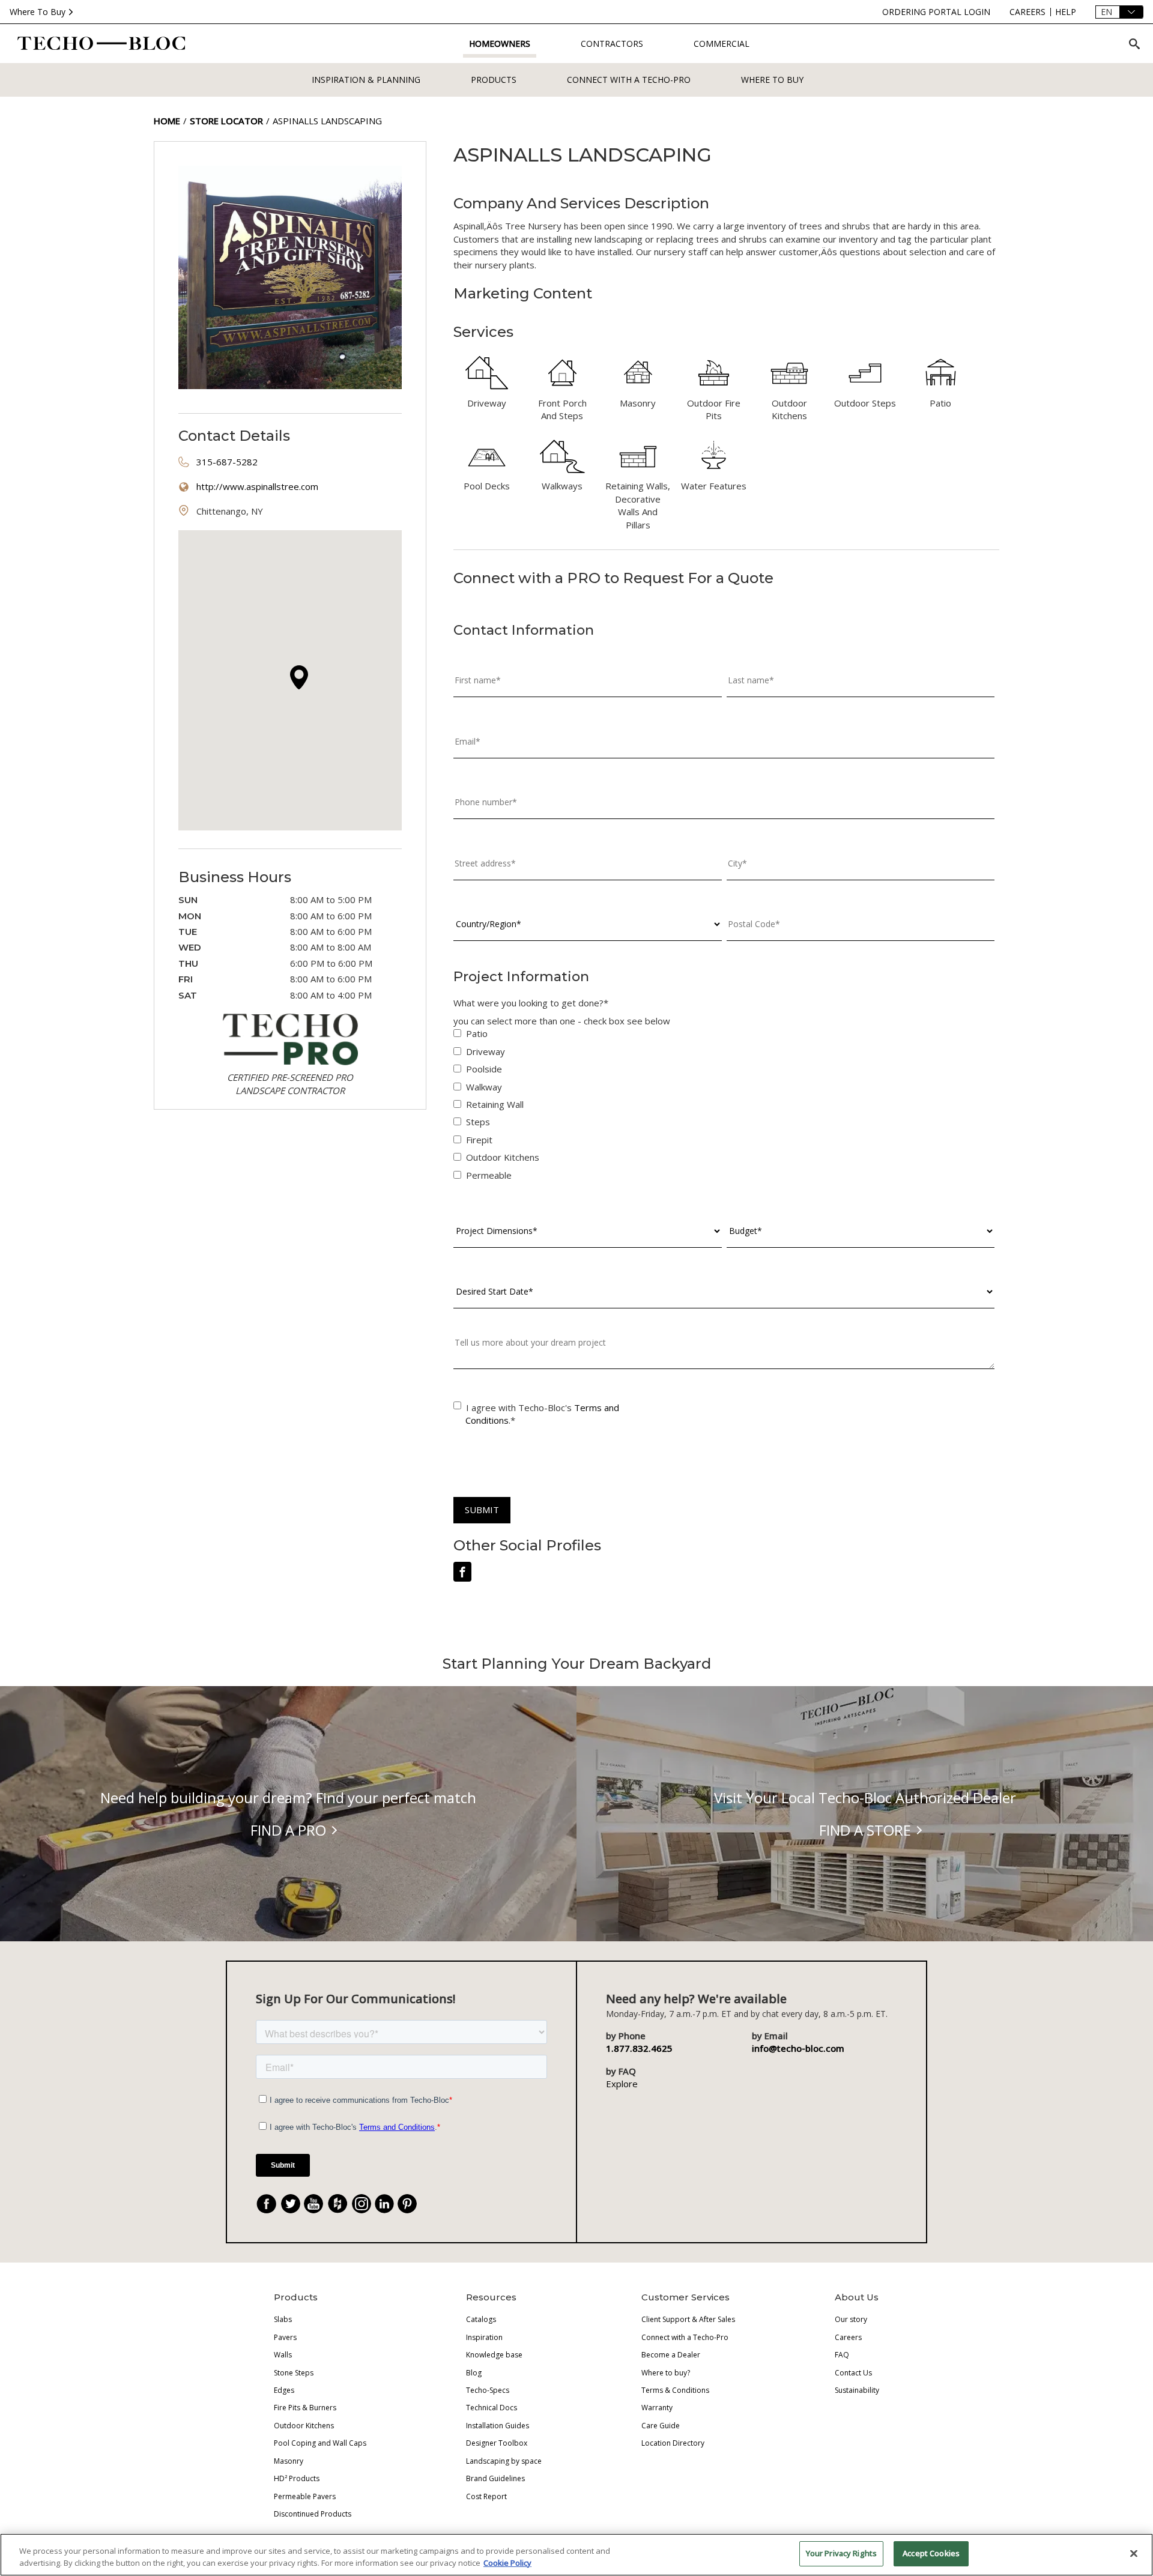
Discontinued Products (313, 2514)
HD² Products (297, 2478)
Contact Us (853, 2373)
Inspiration (484, 2337)
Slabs (283, 2319)
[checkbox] (724, 1107)
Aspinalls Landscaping (327, 121)
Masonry (289, 2461)
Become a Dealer (671, 2355)
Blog (474, 2373)
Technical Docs (492, 2408)
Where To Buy (38, 12)
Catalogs (481, 2319)
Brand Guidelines (495, 2478)
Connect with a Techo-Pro (629, 80)
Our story (851, 2319)
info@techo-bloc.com (798, 2048)
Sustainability (857, 2390)
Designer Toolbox (497, 2443)
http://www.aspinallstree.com (257, 486)
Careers (848, 2337)
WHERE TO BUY (772, 80)
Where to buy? (666, 2373)
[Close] (1134, 2553)
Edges (284, 2390)
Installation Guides (498, 2426)
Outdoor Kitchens (304, 2426)
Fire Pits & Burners (305, 2408)
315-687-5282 (227, 462)
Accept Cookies (931, 2553)
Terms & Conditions (675, 2390)
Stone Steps (294, 2373)
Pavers (285, 2337)
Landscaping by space (504, 2461)
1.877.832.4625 (639, 2048)
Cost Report (486, 2496)
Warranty (657, 2408)
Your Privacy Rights (841, 2553)
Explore (622, 2084)
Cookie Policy (507, 2563)
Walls (283, 2355)
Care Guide (661, 2426)
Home (167, 121)
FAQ (842, 2355)
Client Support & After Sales (688, 2319)
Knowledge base (494, 2355)
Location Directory (673, 2443)
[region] (576, 2555)
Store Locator (226, 121)
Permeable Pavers (305, 2496)
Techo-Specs (488, 2390)
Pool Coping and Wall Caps (320, 2443)
